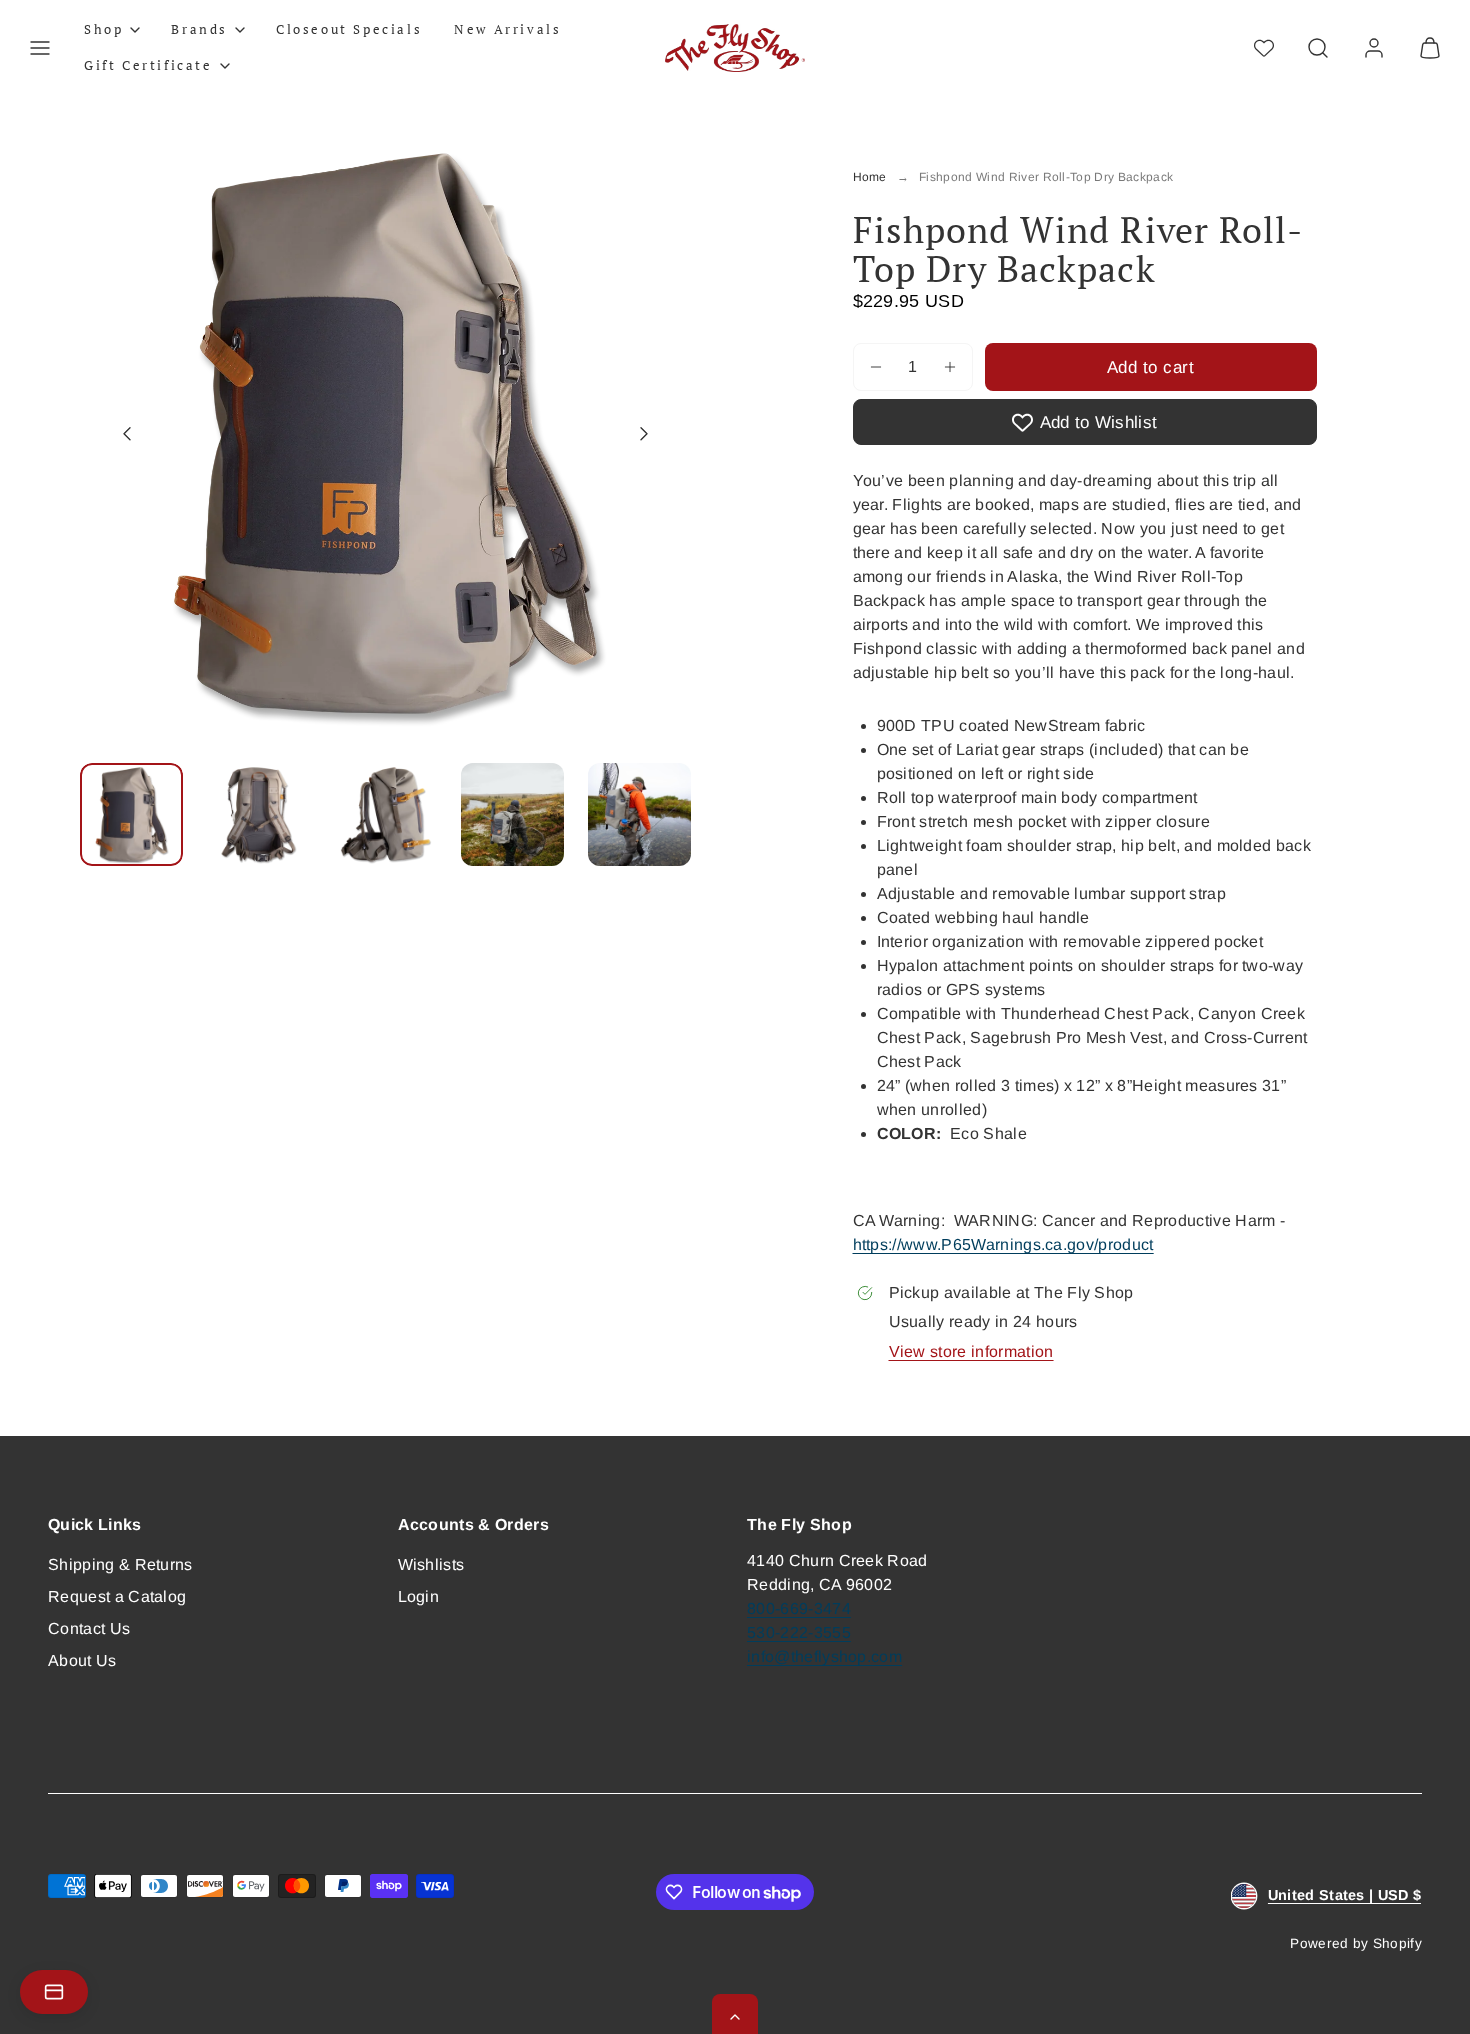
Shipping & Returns (120, 1564)
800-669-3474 (799, 1608)
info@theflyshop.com (824, 1656)
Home (870, 177)
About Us (82, 1660)
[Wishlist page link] (1264, 48)
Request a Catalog (117, 1596)
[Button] (127, 433)
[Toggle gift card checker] (54, 1992)
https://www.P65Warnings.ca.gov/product (1003, 1244)
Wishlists (431, 1564)
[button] (40, 48)
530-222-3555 (799, 1632)
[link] (1374, 48)
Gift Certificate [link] (148, 65)
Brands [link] (199, 29)
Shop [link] (103, 29)
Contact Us (89, 1628)
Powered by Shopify (1356, 1943)
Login (419, 1596)
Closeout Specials (349, 29)
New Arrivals (507, 29)
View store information (971, 1351)
